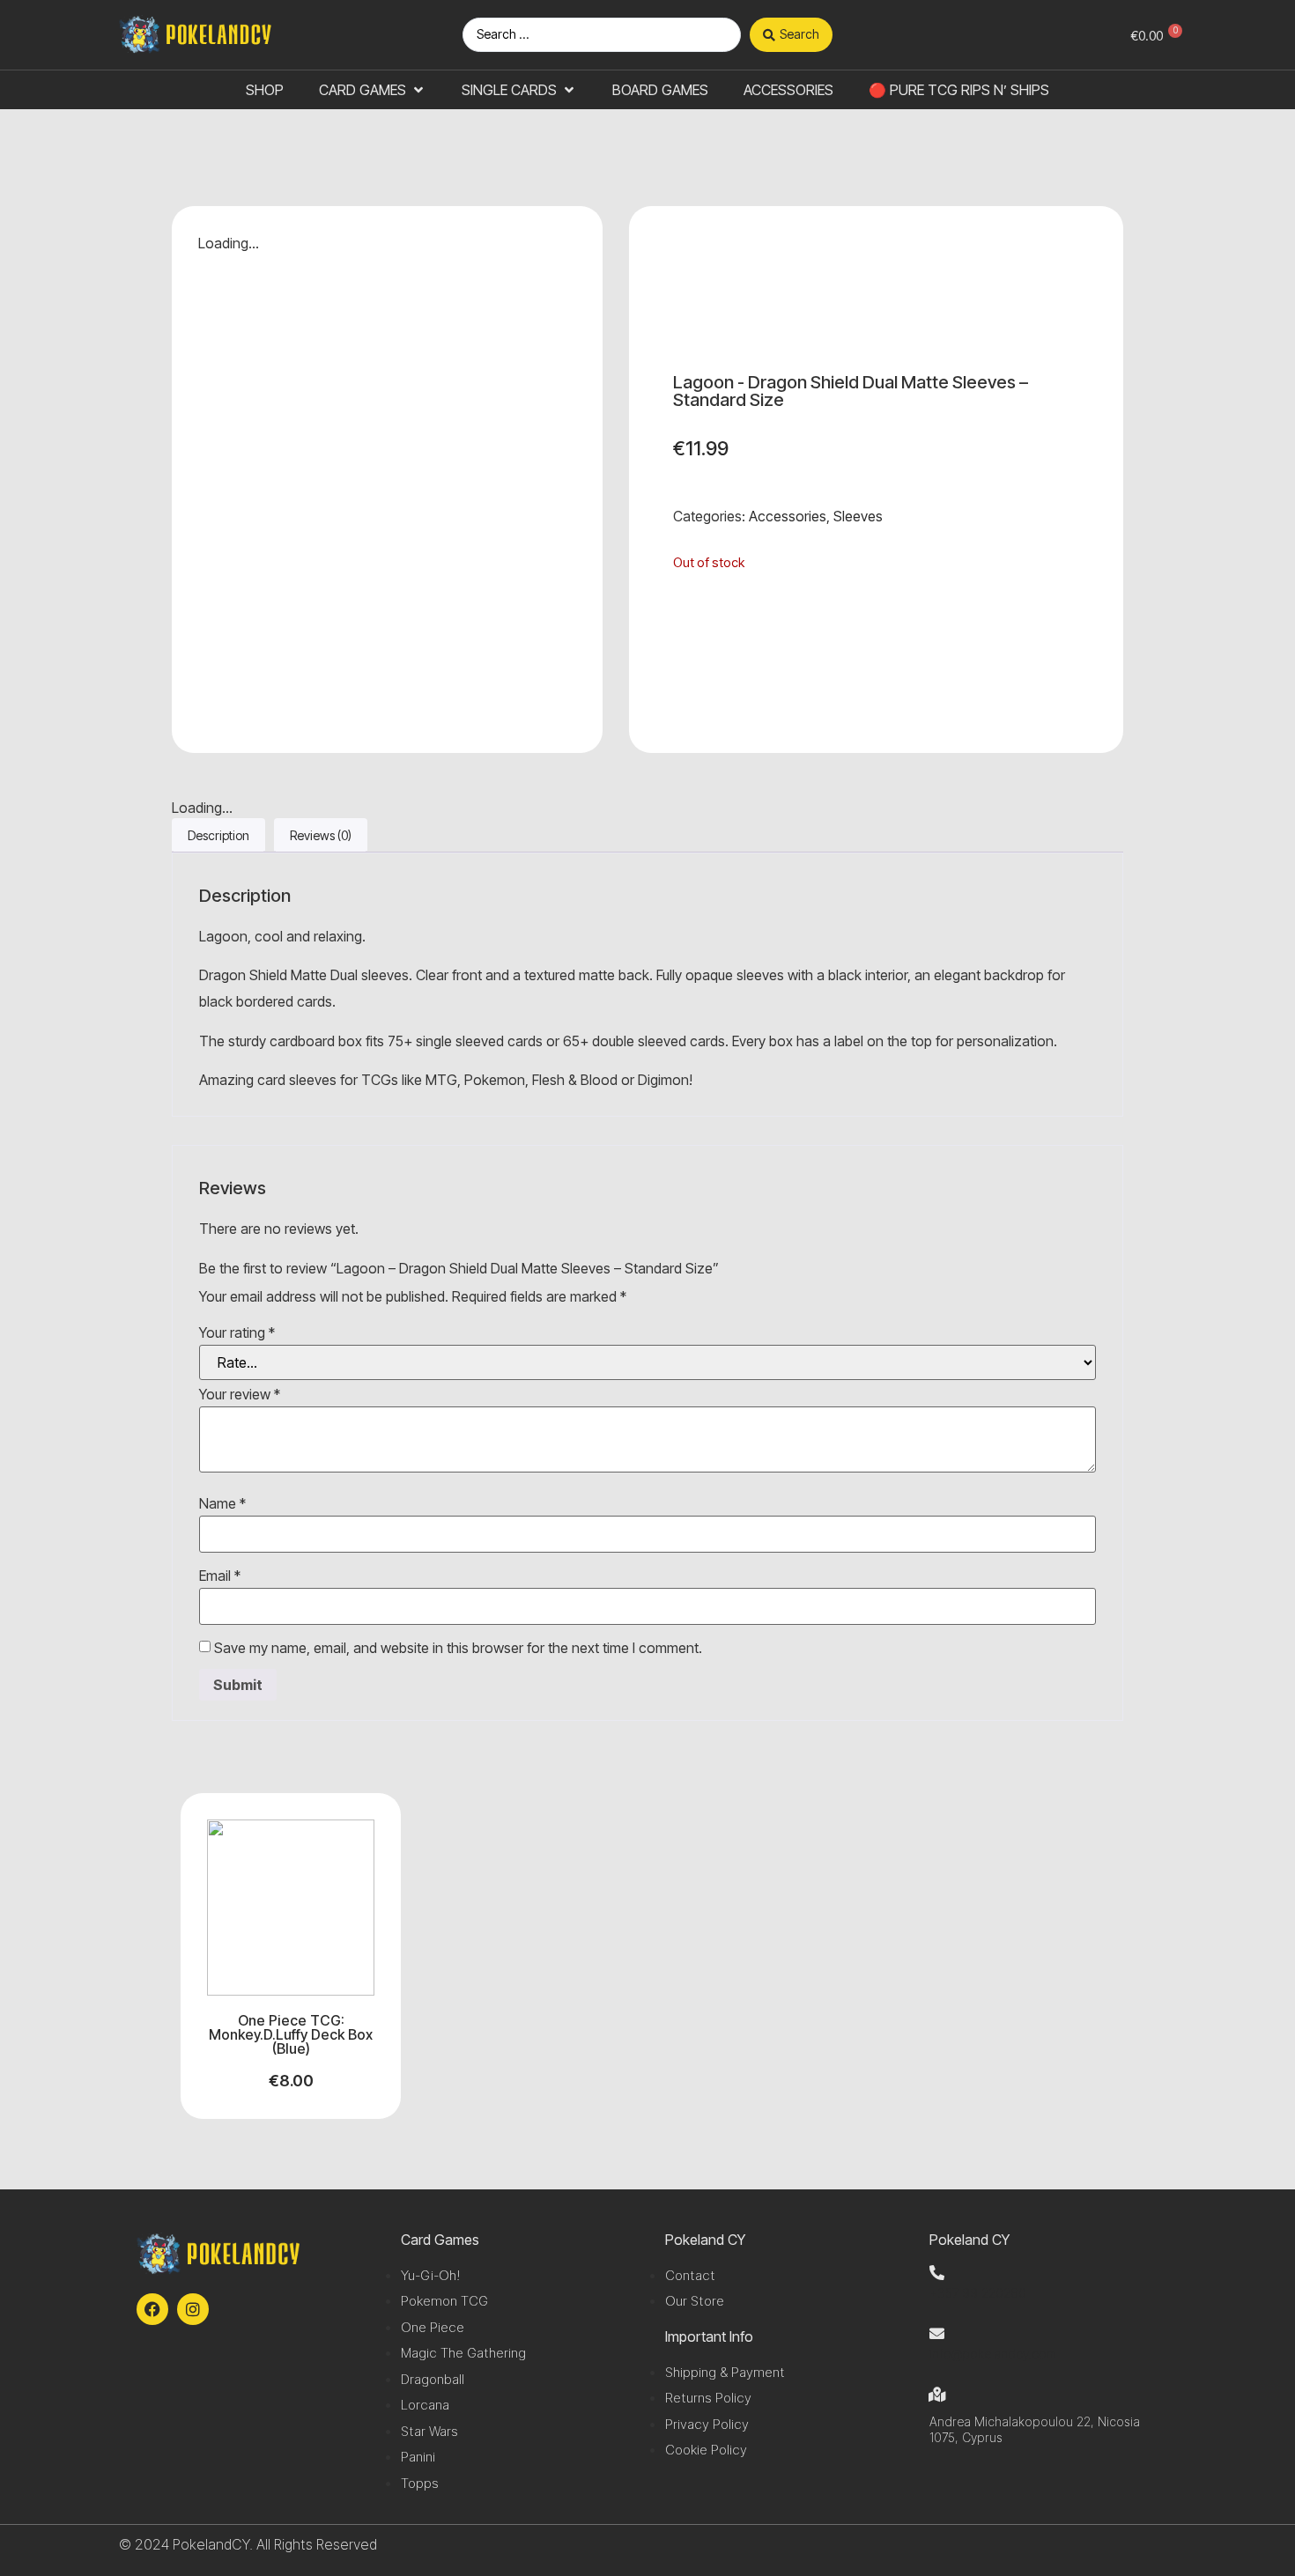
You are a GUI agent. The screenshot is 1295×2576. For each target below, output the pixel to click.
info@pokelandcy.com (993, 2354)
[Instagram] (193, 2309)
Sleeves (858, 516)
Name (222, 1503)
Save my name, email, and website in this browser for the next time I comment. (458, 1648)
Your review (240, 1394)
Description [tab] (218, 835)
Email (220, 1576)
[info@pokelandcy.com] (937, 2333)
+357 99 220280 (978, 2293)
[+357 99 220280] (937, 2273)
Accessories (788, 516)
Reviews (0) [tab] (321, 835)
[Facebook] (152, 2309)
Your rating (237, 1332)
